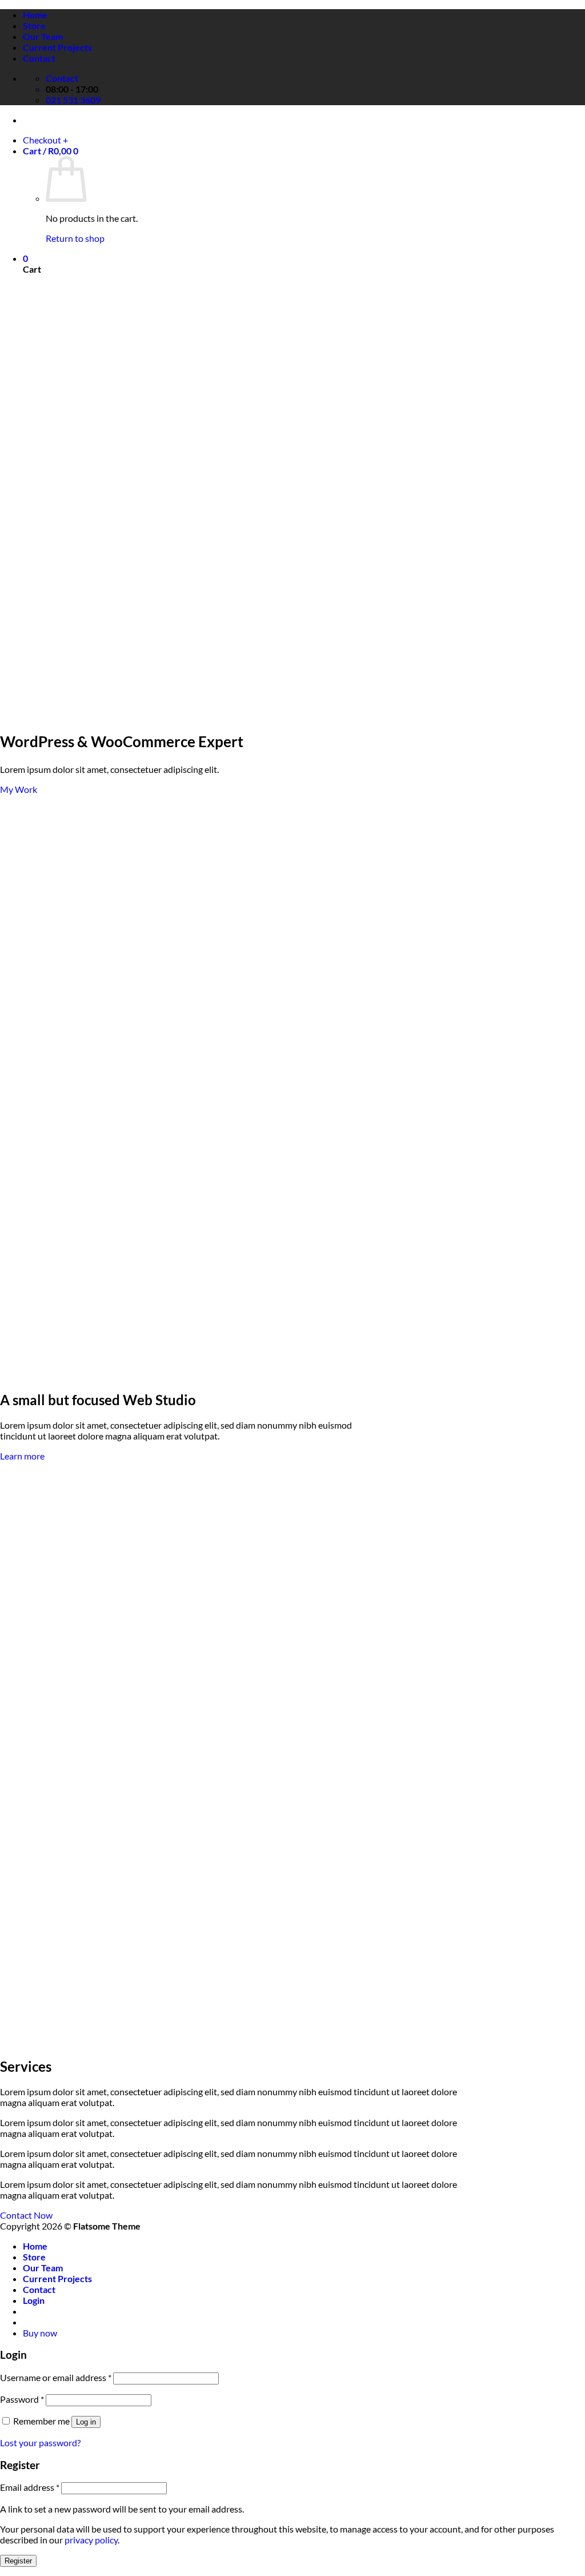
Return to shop (75, 238)
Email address (30, 2487)
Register (18, 2561)
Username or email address (56, 2377)
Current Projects (57, 47)
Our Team (43, 36)
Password (22, 2399)
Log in (86, 2422)
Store (34, 25)
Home (35, 15)
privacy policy (91, 2540)
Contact (39, 58)
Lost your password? (40, 2443)
